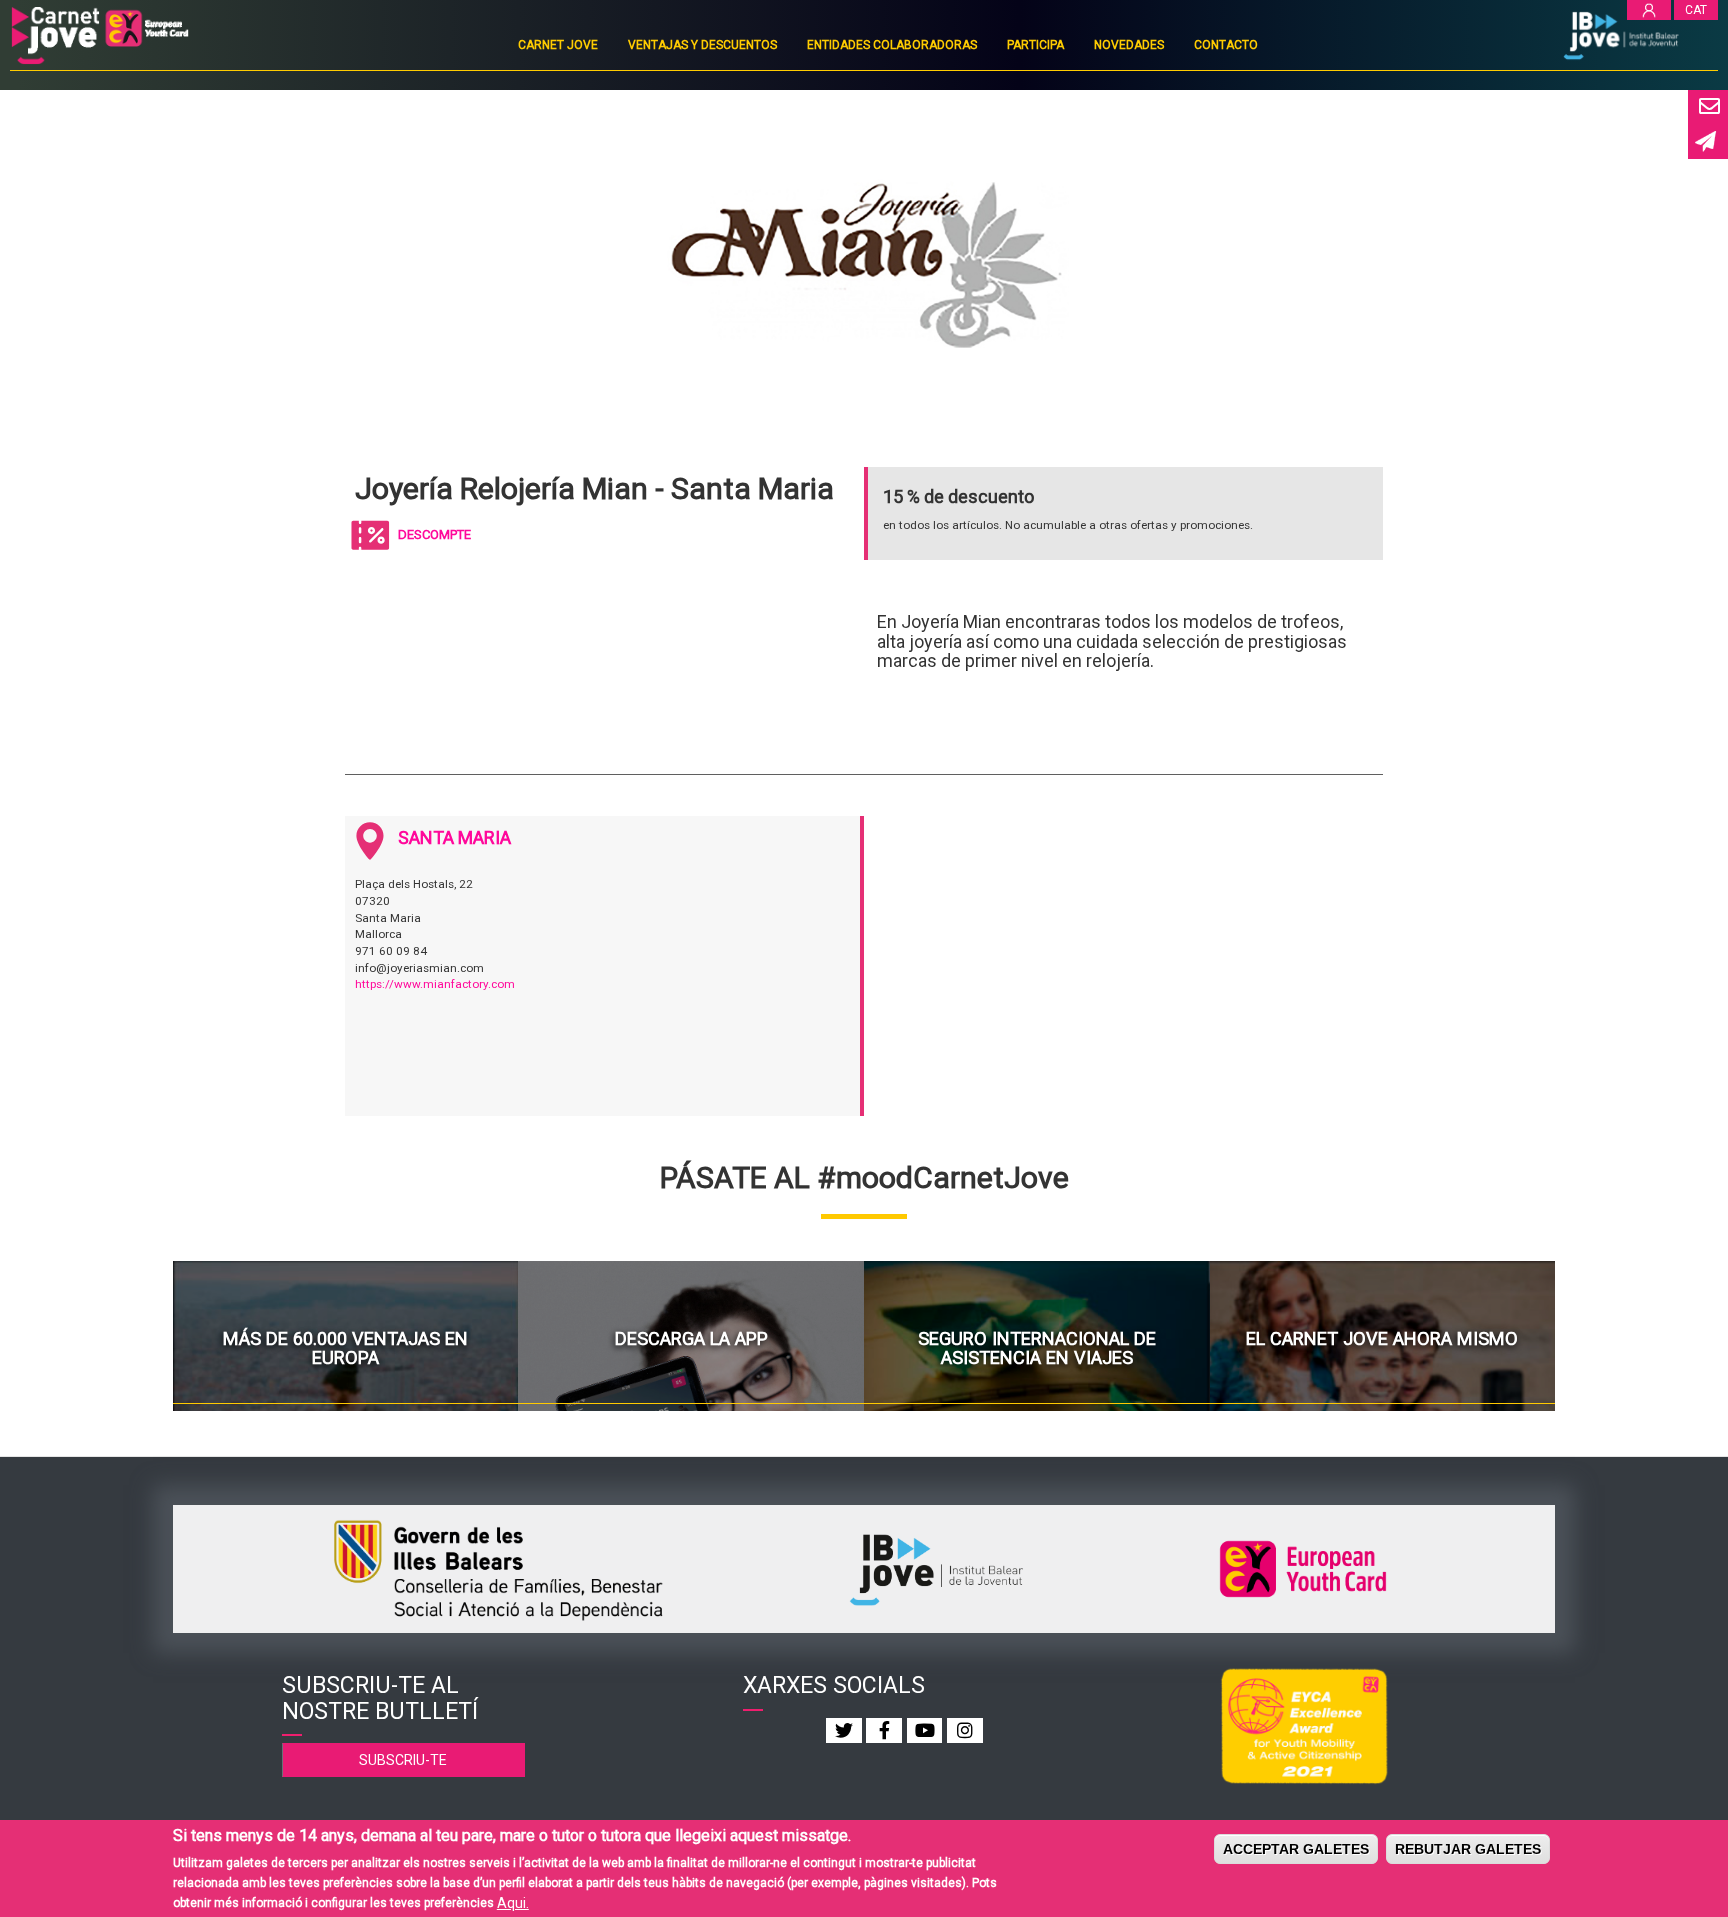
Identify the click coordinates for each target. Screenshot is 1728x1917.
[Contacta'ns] (1708, 107)
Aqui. (513, 1902)
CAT (1696, 10)
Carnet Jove (558, 45)
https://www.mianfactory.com (435, 984)
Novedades (1129, 45)
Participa (1035, 45)
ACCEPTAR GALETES (1296, 1849)
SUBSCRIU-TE (403, 1760)
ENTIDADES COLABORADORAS (892, 45)
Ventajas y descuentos (702, 45)
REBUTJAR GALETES (1468, 1849)
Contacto (1226, 45)
